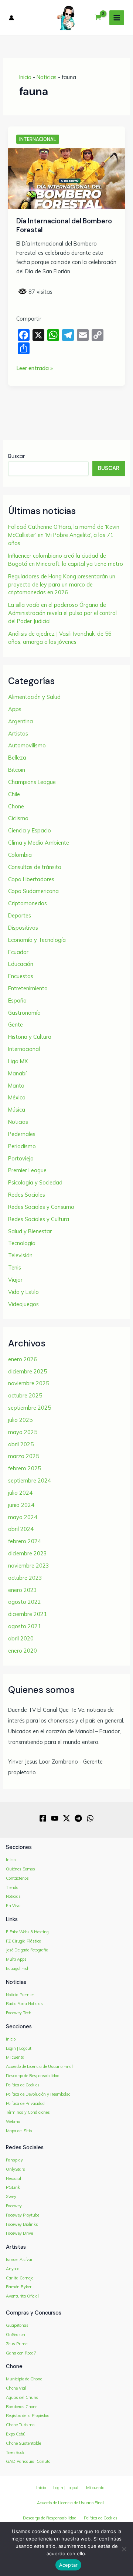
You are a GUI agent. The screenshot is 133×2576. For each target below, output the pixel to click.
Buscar (16, 456)
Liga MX (18, 1061)
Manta (16, 1086)
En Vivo (13, 1906)
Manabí (17, 1073)
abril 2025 (21, 1444)
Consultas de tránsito (35, 867)
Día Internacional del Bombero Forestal (64, 226)
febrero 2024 (25, 1541)
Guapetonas (17, 2325)
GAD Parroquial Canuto (28, 2461)
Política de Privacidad (25, 2103)
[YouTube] (55, 1818)
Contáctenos (17, 1878)
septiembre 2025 (30, 1408)
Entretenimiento (28, 988)
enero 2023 (23, 1590)
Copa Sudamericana (33, 891)
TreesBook (15, 2452)
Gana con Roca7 (21, 2353)
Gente (16, 1025)
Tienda (12, 1887)
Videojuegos (23, 1304)
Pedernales (22, 1134)
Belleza (17, 758)
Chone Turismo (20, 2425)
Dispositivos (23, 928)
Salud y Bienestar (30, 1231)
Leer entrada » (35, 369)
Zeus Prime (17, 2344)
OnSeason (16, 2335)
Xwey (11, 2197)
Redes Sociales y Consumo (41, 1207)
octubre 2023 (25, 1578)
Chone (16, 806)
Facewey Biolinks (22, 2224)
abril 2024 (21, 1529)
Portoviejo (21, 1158)
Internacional (38, 139)
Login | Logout (19, 2048)
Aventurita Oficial (22, 2296)
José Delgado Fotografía (27, 1950)
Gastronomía (24, 1013)
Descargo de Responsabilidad (33, 2076)
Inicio (25, 77)
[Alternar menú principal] (117, 18)
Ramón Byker (19, 2287)
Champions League (32, 782)
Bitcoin (17, 770)
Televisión (20, 1255)
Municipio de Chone (24, 2379)
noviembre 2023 (29, 1566)
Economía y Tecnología (37, 940)
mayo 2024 (23, 1517)
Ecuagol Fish (18, 1968)
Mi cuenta (15, 2057)
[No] (124, 2549)
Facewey (14, 2206)
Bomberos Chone (22, 2407)
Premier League (27, 1170)
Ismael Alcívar (19, 2259)
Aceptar (69, 2565)
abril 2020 (21, 1638)
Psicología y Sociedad (35, 1182)
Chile (14, 794)
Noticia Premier (20, 1995)
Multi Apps (16, 1959)
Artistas (18, 733)
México (17, 1097)
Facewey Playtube (23, 2215)
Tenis (15, 1267)
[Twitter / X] (66, 1818)
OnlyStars (16, 2169)
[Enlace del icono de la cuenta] (11, 18)
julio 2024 (20, 1493)
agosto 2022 (25, 1602)
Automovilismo (27, 745)
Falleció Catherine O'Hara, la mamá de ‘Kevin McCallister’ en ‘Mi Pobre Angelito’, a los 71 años (64, 535)
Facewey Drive (19, 2233)
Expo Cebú (16, 2434)
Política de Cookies (23, 2085)
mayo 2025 (23, 1432)
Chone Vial (16, 2388)
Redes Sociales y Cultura (39, 1219)
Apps (15, 709)
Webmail (14, 2122)
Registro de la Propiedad (28, 2416)
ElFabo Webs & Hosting (27, 1932)
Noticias (47, 77)
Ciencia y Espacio (30, 830)
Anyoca (13, 2269)
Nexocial (13, 2178)
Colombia (20, 855)
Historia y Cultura (30, 1037)
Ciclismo (18, 818)
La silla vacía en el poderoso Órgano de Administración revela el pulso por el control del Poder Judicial (62, 613)
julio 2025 (20, 1420)
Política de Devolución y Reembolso (38, 2094)
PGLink (13, 2187)
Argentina (21, 721)
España (17, 1000)
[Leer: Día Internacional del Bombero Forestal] (66, 178)
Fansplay (14, 2160)
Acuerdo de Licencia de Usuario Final (39, 2066)
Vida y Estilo (23, 1292)
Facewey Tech (19, 2013)
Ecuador (18, 952)
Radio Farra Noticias (24, 2004)
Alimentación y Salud (34, 697)
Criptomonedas (28, 903)
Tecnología (22, 1243)
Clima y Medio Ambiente (39, 843)
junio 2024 (21, 1505)
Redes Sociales (27, 1195)
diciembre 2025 (28, 1371)
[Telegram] (78, 1818)
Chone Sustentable (23, 2443)
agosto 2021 (25, 1626)
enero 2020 (23, 1651)
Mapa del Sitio (19, 2131)
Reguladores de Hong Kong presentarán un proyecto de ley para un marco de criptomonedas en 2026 (62, 584)
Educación (21, 964)
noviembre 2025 (29, 1383)
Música (17, 1110)
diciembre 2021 (28, 1614)
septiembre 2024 (30, 1480)
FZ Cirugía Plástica (24, 1941)
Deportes (20, 915)
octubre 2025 (25, 1395)
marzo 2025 (24, 1456)
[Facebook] (43, 1818)
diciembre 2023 (28, 1553)
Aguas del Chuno (22, 2397)
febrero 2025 (25, 1468)
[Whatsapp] (90, 1818)
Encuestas (21, 976)
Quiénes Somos (21, 1869)
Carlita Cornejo (20, 2278)
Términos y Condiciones (28, 2112)
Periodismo (22, 1146)
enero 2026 (23, 1359)
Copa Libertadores (31, 879)
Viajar (15, 1280)
